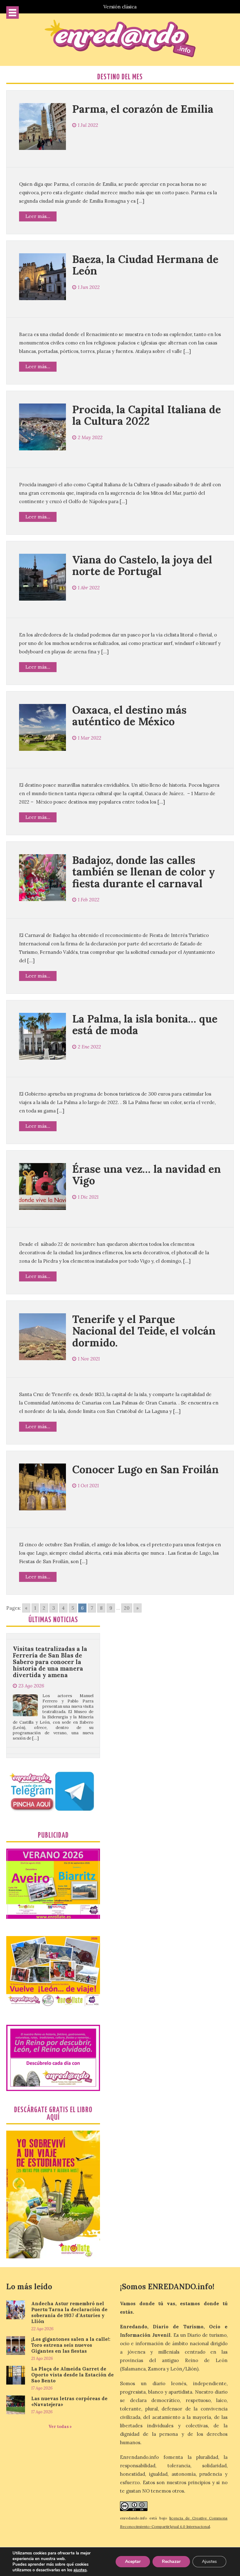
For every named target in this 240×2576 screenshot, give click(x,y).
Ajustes (209, 2561)
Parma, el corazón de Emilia (143, 109)
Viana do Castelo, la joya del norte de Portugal (142, 565)
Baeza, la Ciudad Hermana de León (145, 265)
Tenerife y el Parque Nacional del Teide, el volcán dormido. (144, 1331)
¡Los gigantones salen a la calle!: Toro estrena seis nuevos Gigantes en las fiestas (71, 2345)
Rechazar (171, 2561)
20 (127, 1608)
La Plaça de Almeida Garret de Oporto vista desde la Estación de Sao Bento (72, 2375)
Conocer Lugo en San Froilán (145, 1469)
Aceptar (133, 2561)
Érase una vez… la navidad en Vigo (147, 1175)
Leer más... (38, 216)
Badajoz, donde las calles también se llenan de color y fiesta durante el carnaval (144, 872)
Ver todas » (60, 2427)
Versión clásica (120, 7)
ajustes (80, 2570)
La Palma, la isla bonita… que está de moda (145, 1024)
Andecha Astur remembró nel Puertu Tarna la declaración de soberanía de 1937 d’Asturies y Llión (69, 2312)
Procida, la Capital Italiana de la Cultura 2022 (147, 415)
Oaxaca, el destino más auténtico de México (129, 716)
